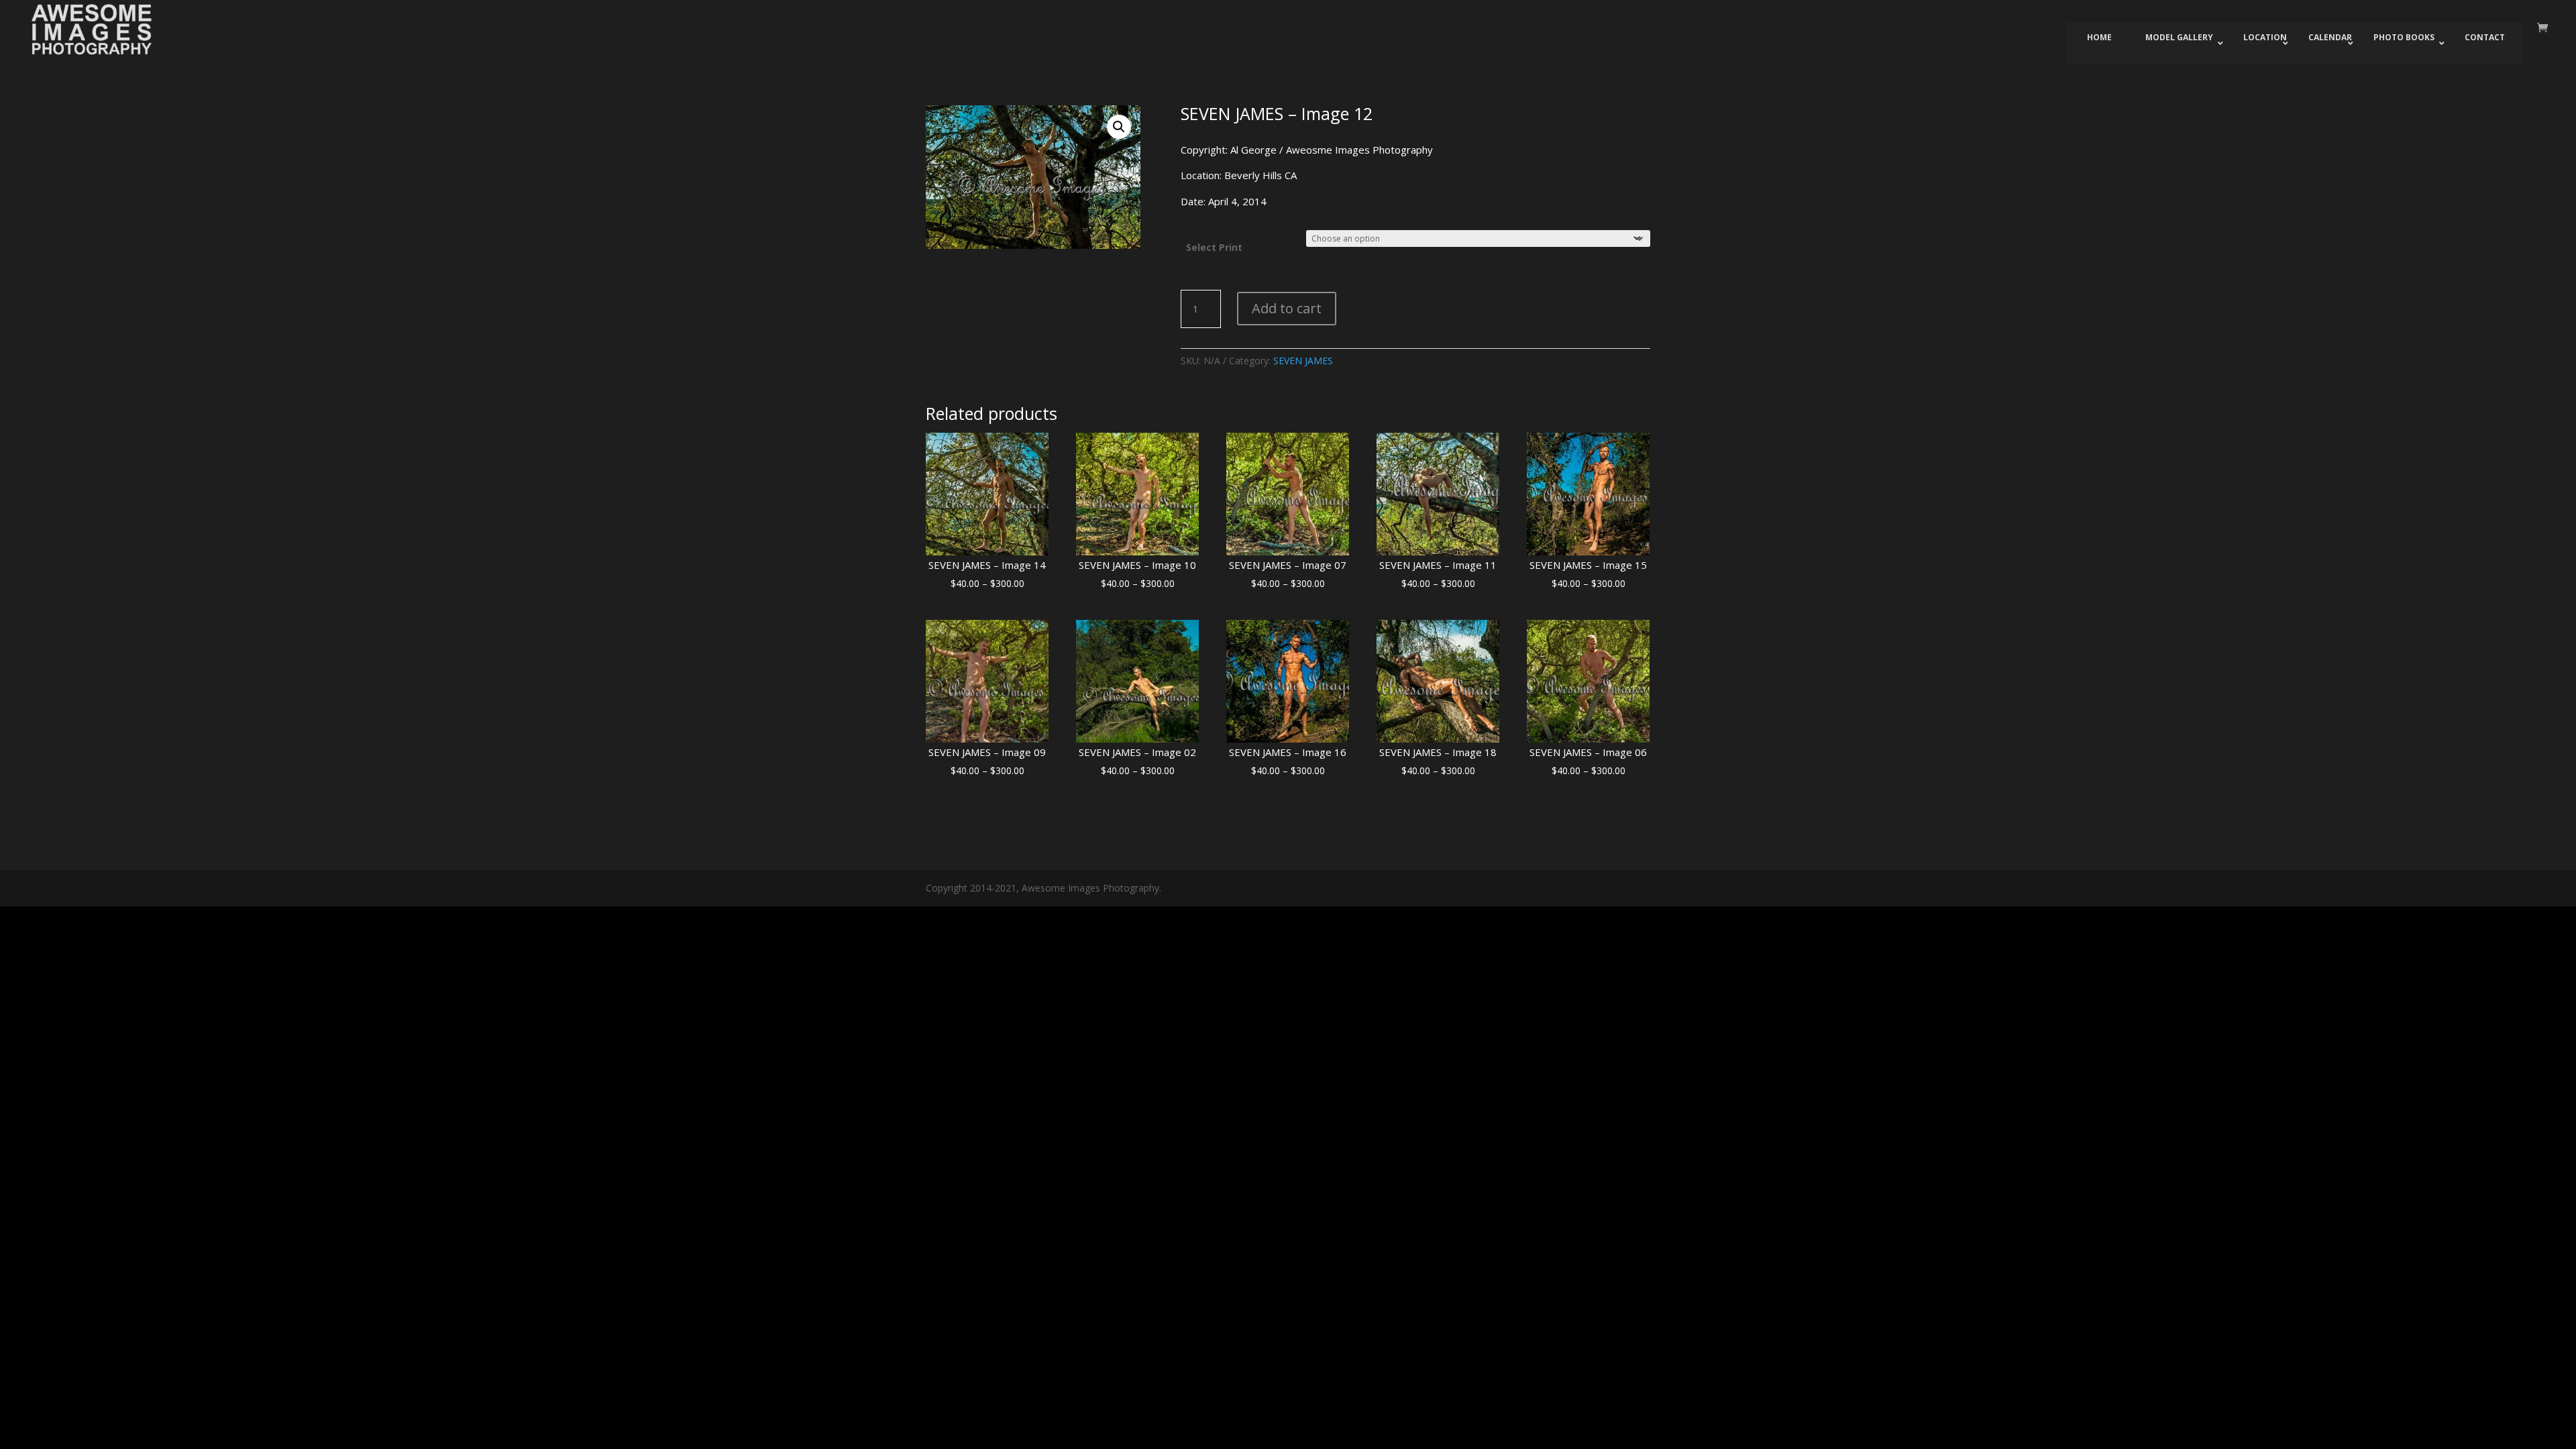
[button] (1119, 127)
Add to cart (1287, 308)
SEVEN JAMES (1303, 361)
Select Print (1214, 247)
